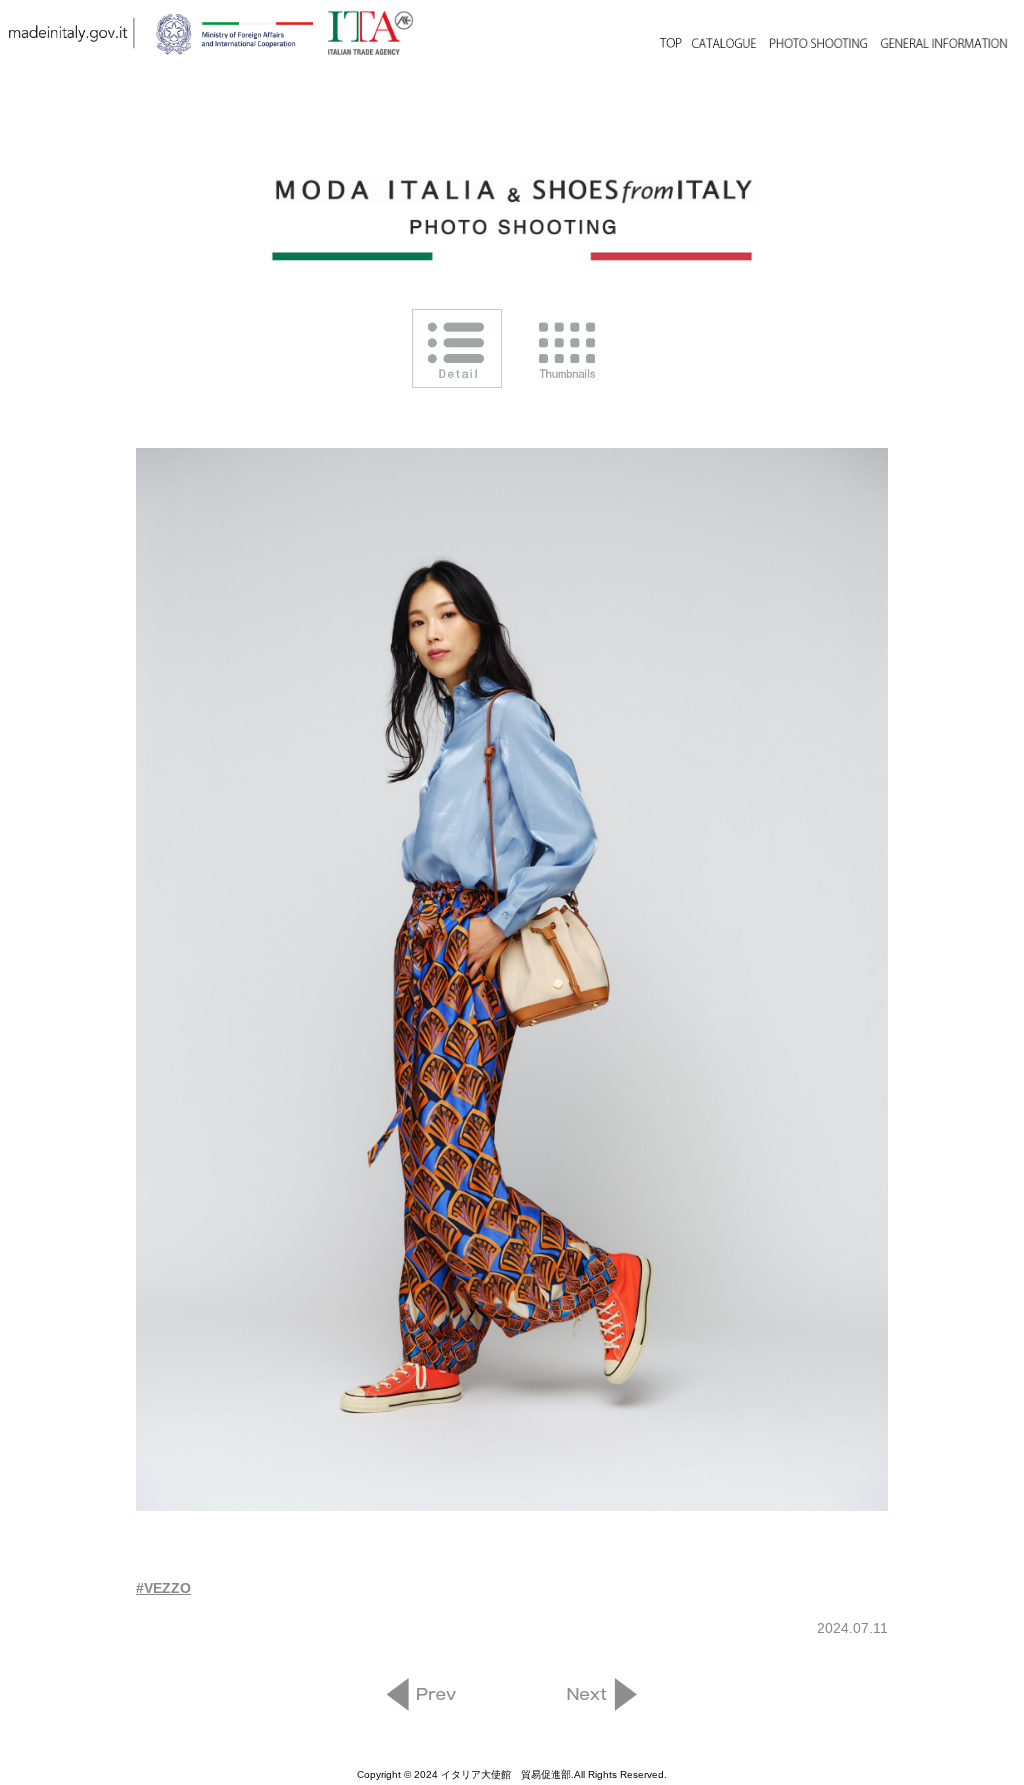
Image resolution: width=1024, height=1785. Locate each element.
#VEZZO (163, 1588)
